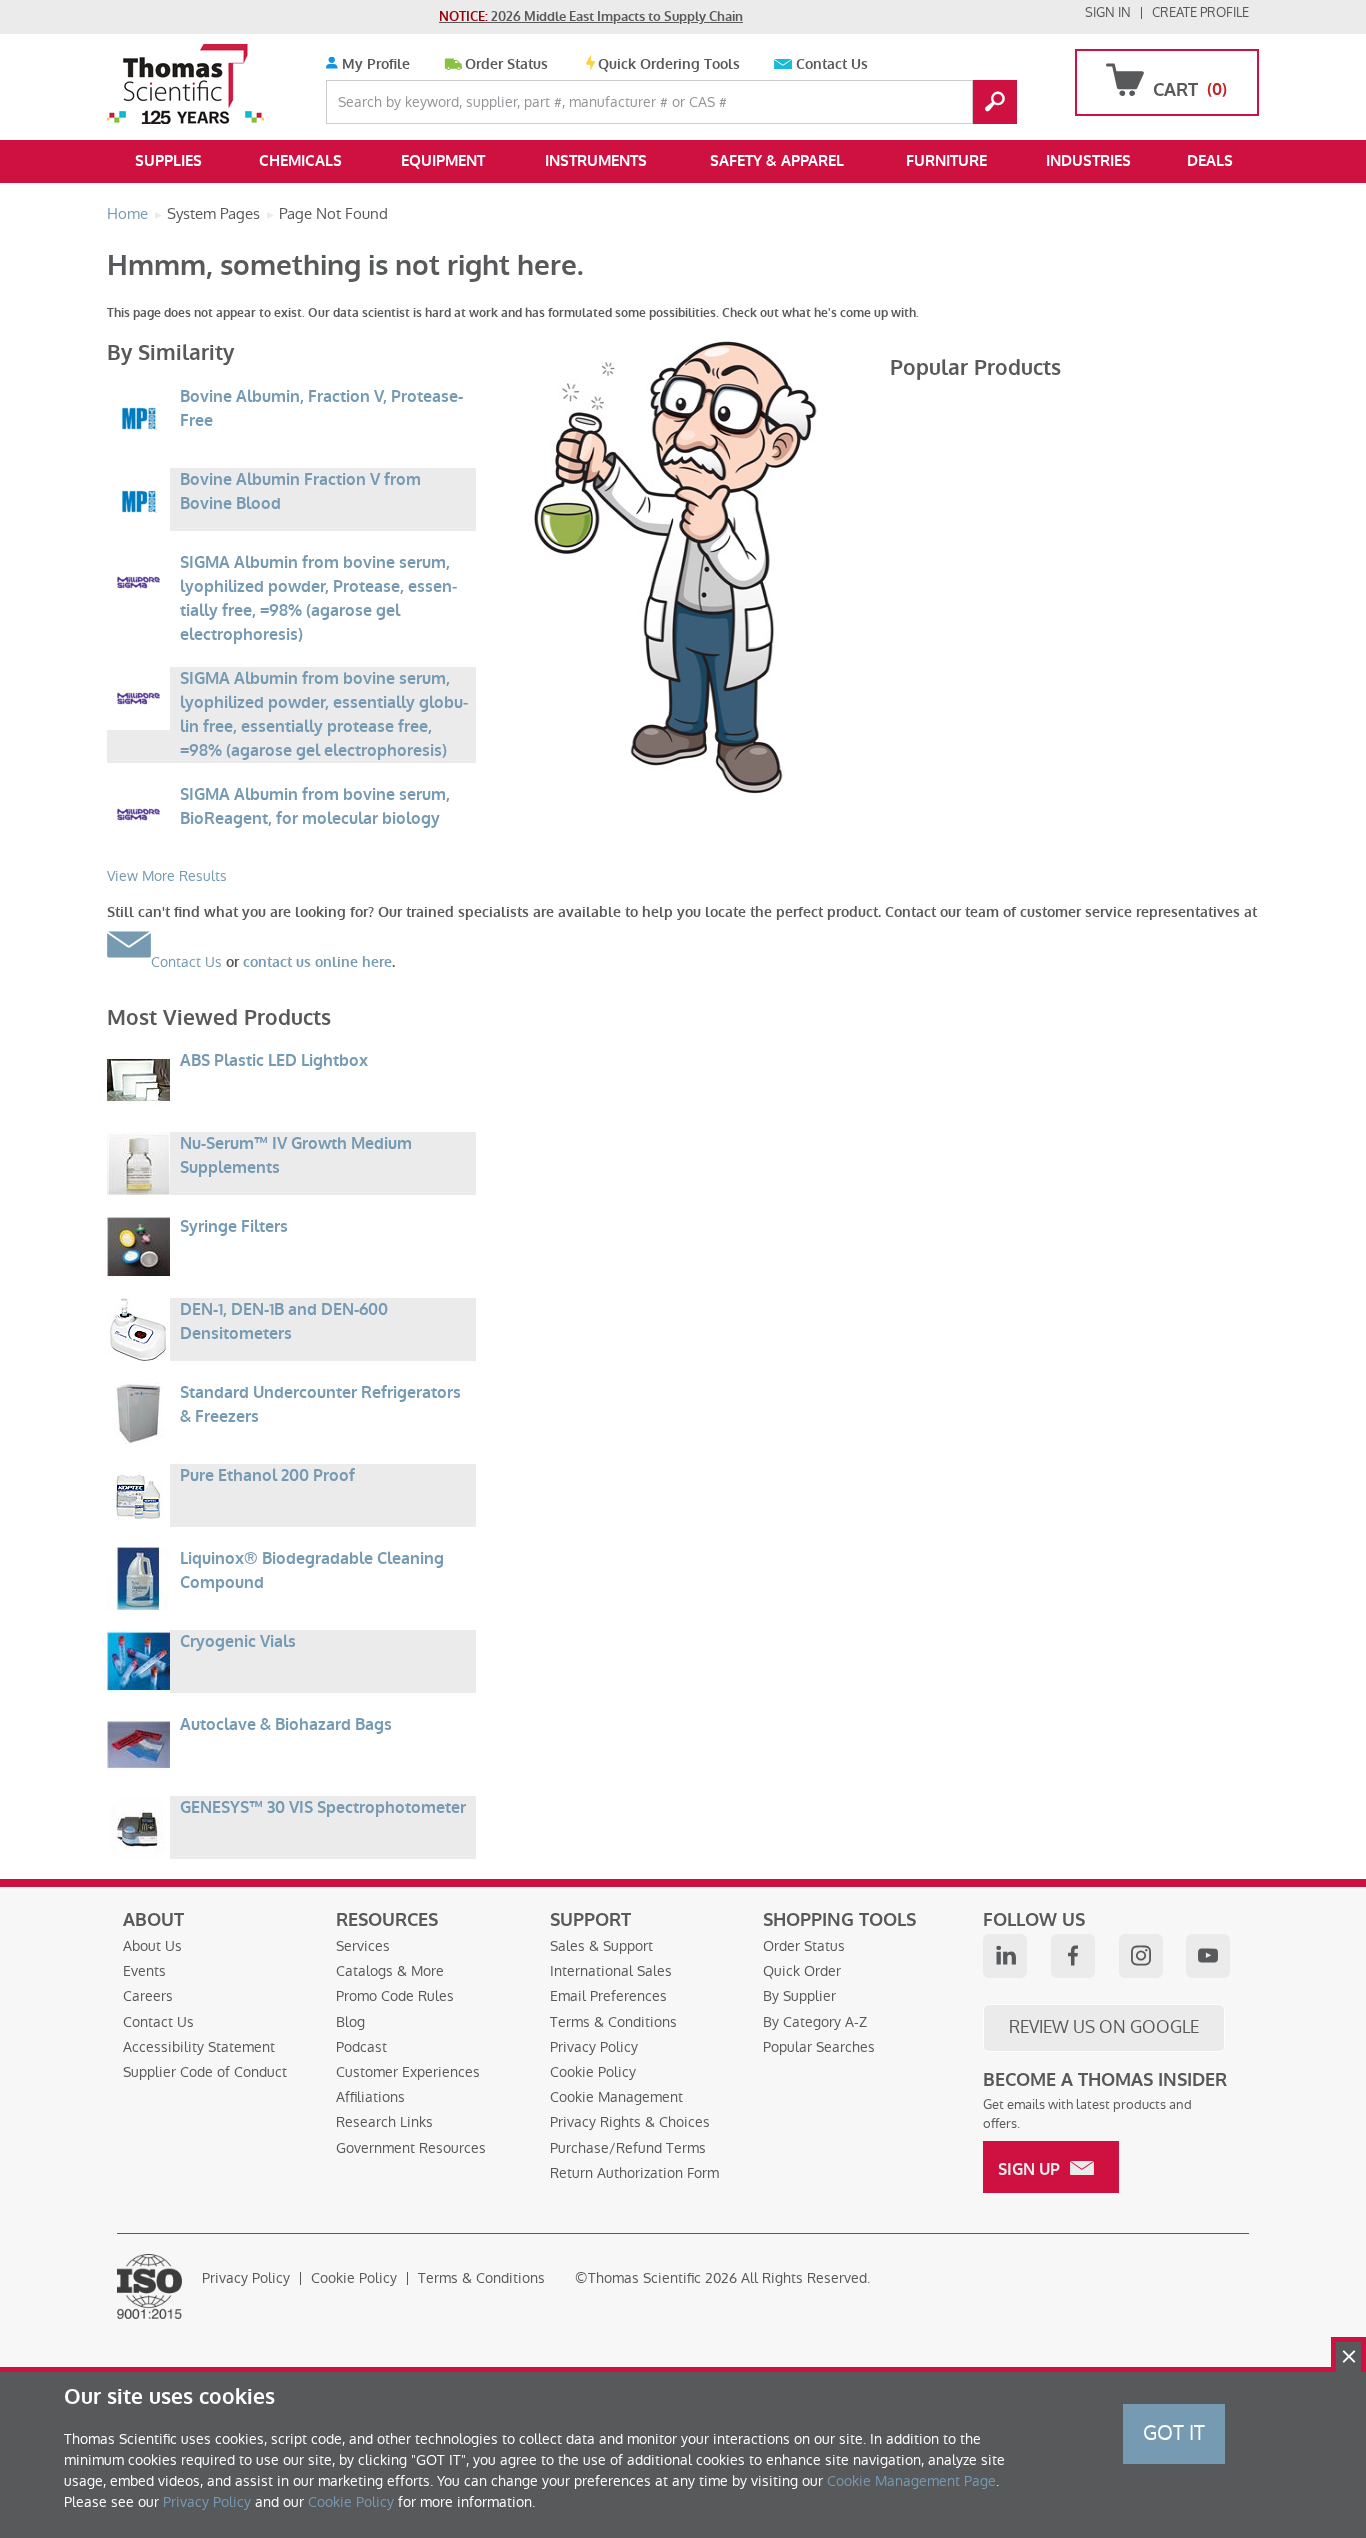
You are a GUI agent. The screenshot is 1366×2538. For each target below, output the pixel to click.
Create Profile (1200, 12)
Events (144, 1971)
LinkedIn (1005, 1956)
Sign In (1108, 12)
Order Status (506, 64)
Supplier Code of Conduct (205, 2072)
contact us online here (317, 962)
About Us (152, 1946)
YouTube (1208, 1956)
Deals (1210, 161)
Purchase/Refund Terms (628, 2148)
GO (995, 102)
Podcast (361, 2047)
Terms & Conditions (613, 2022)
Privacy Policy (594, 2047)
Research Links (384, 2122)
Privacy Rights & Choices (630, 2122)
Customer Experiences (408, 2072)
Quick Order (802, 1971)
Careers (148, 1996)
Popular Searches (819, 2047)
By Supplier (799, 1996)
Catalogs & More (390, 1971)
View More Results (167, 876)
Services (363, 1946)
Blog (350, 2022)
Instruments (596, 161)
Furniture (946, 161)
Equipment (443, 161)
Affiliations (370, 2097)
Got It (1174, 2433)
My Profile (374, 64)
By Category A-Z (815, 2022)
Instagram (1141, 1956)
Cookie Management (616, 2097)
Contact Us (832, 64)
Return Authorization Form (634, 2173)
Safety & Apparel (777, 161)
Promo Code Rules (395, 1996)
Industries (1088, 161)
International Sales (611, 1971)
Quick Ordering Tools (669, 64)
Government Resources (411, 2148)
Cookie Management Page (911, 2481)
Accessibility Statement (199, 2047)
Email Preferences (608, 1996)
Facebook (1073, 1956)
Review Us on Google (1104, 2027)
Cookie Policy (593, 2072)
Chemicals (300, 161)
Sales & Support (601, 1946)
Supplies (168, 161)
